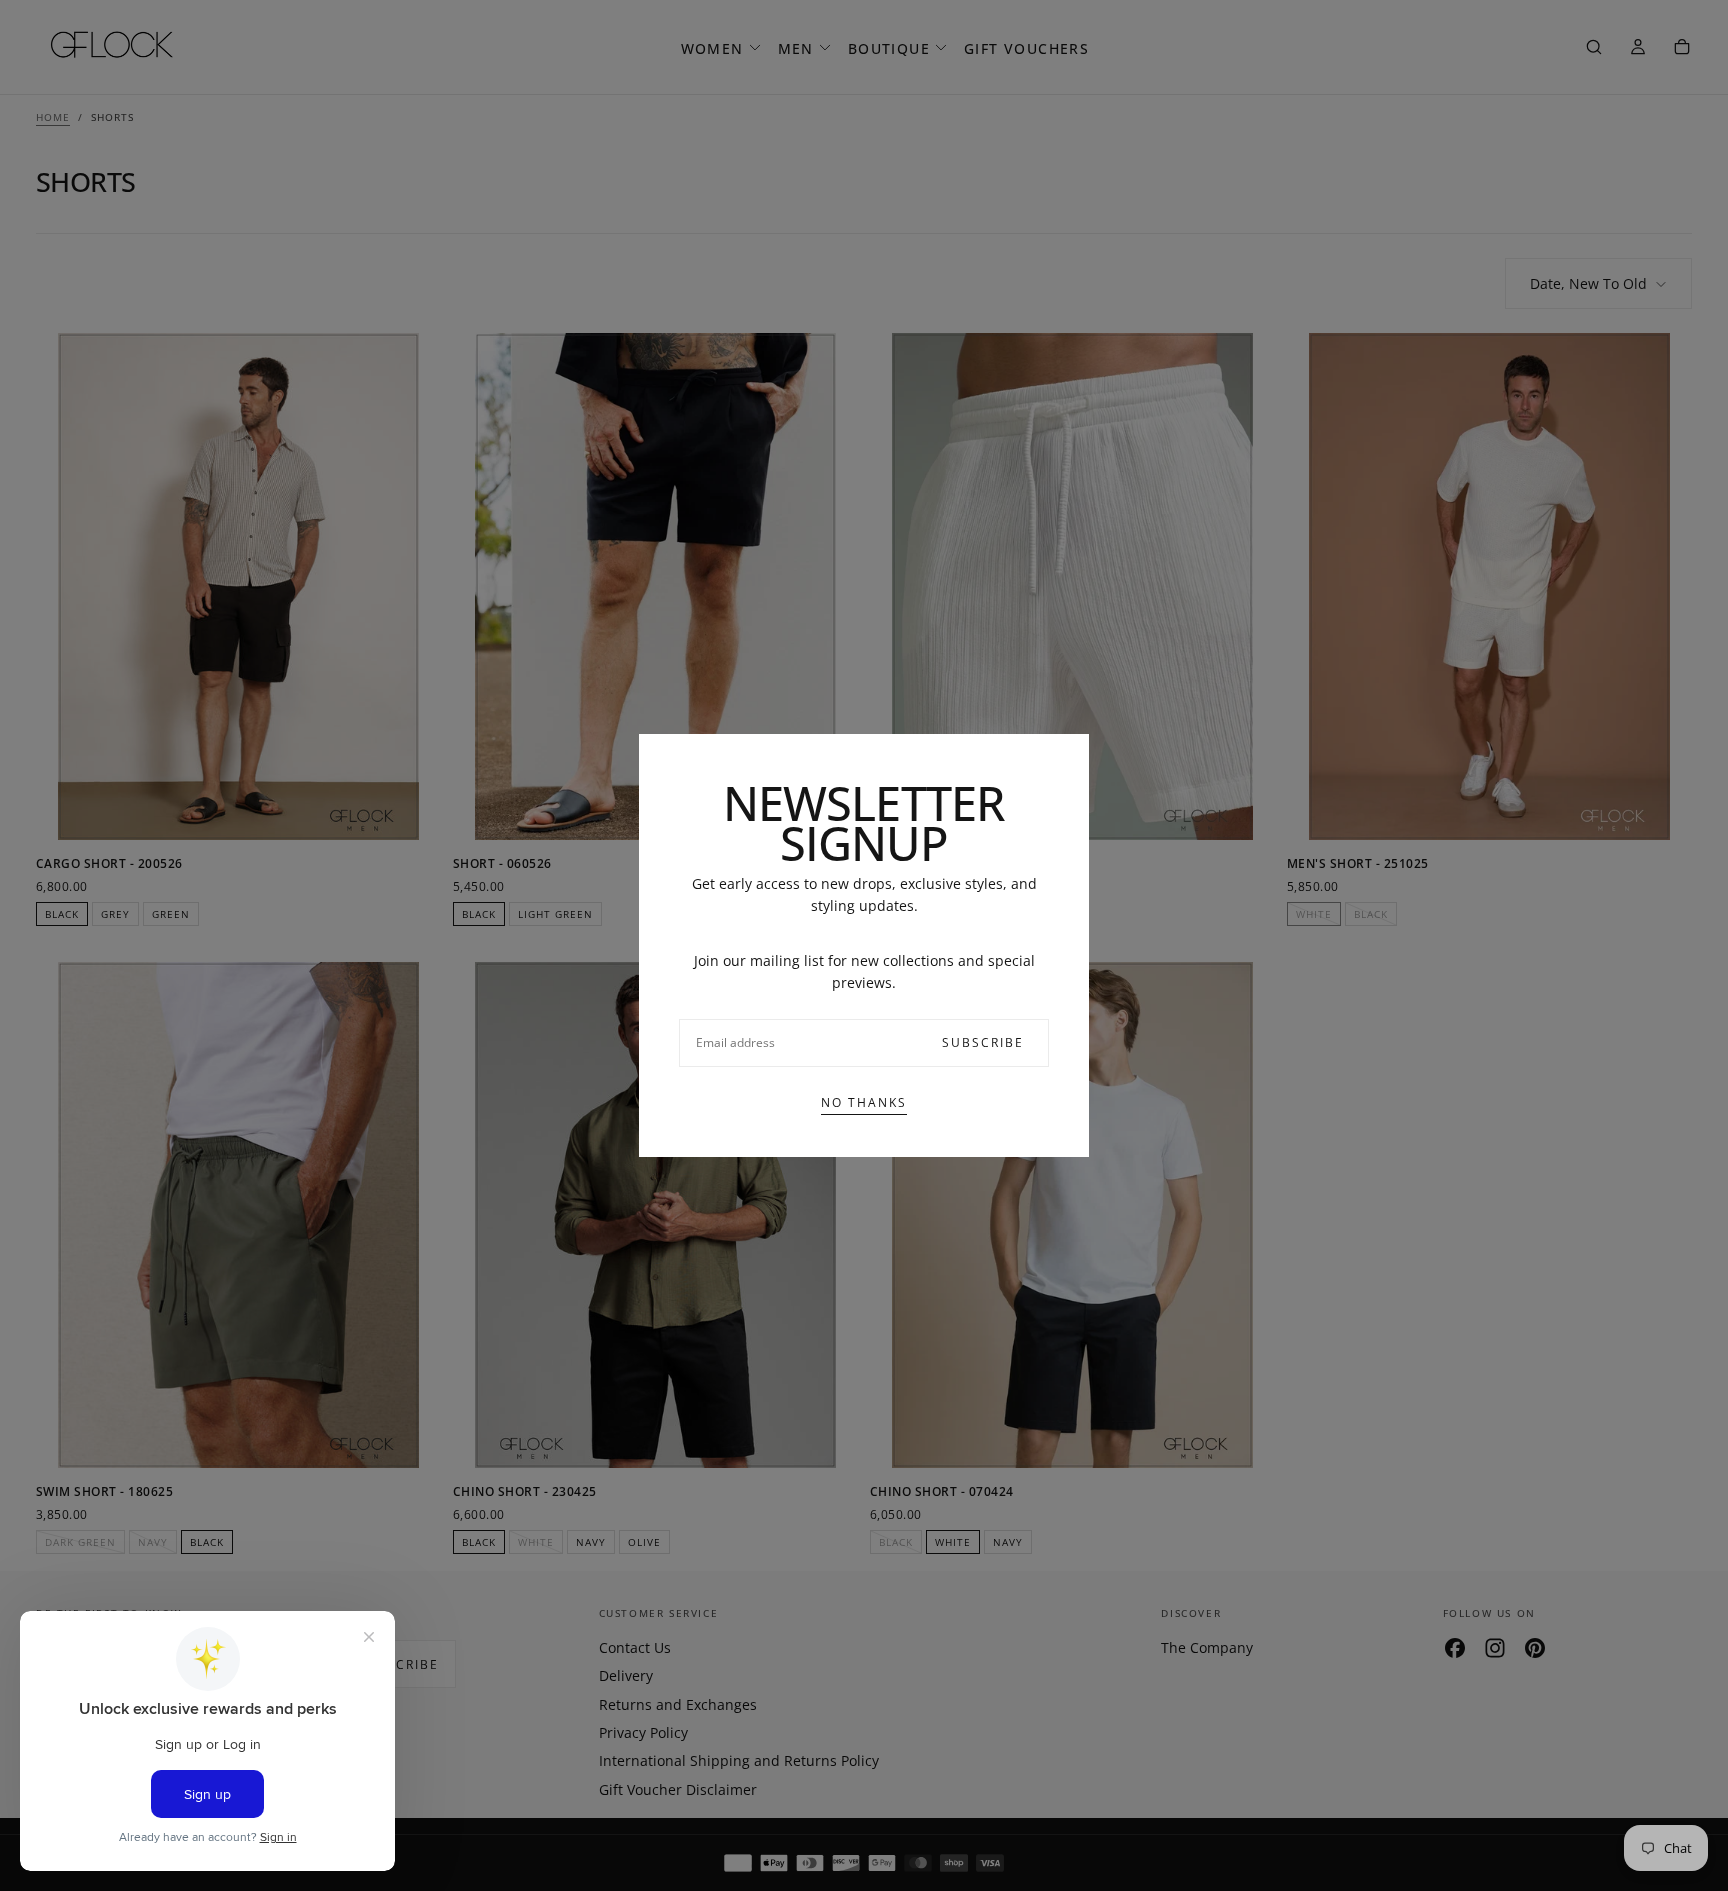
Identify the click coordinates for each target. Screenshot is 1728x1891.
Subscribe (983, 1042)
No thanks (864, 1102)
